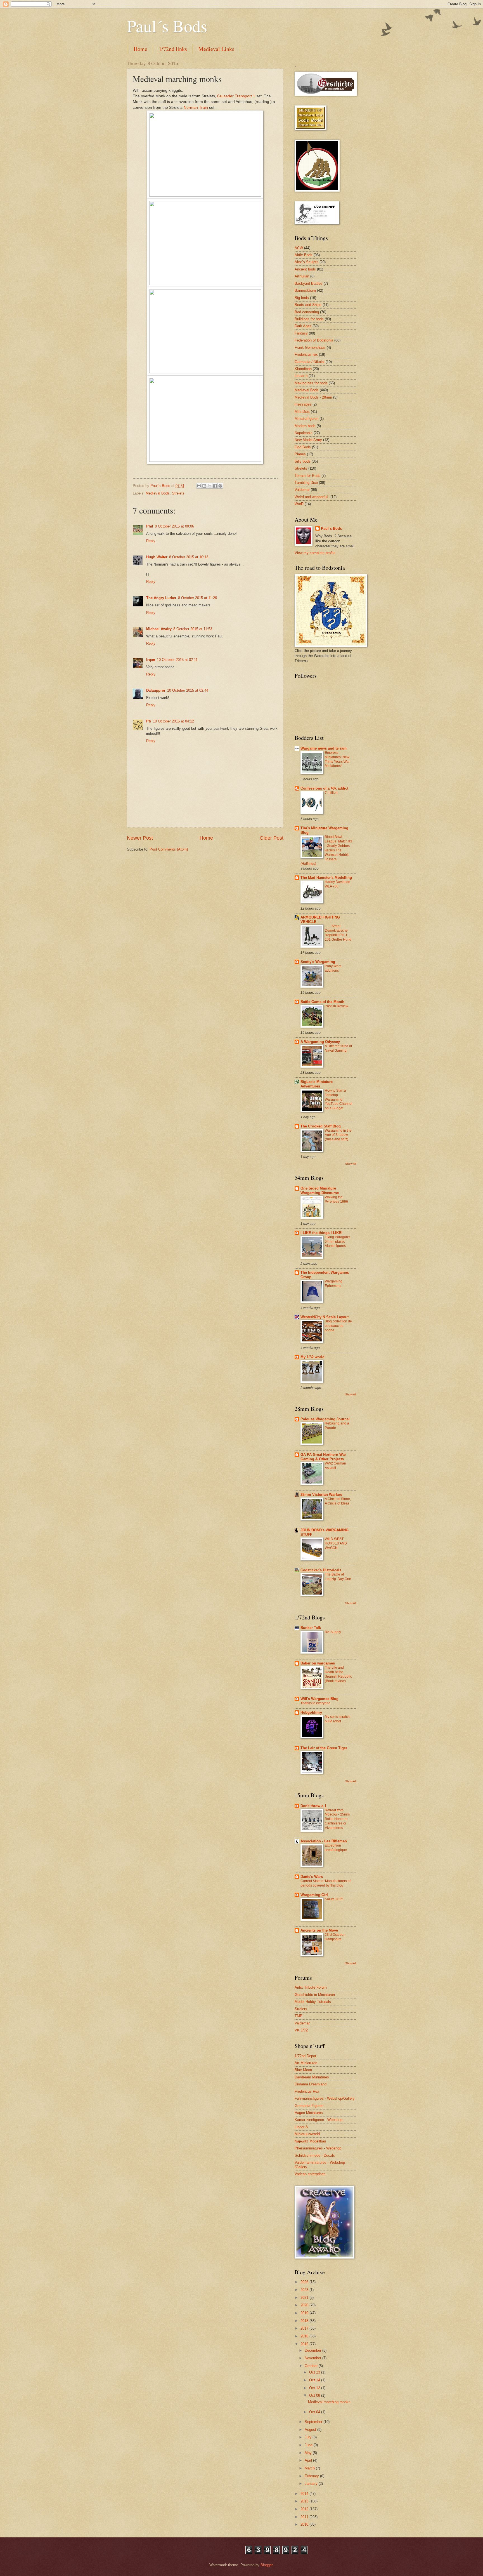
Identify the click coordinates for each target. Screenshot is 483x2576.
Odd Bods (303, 447)
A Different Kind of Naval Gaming (338, 1048)
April (309, 2460)
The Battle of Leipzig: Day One (338, 1577)
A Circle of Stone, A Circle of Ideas (338, 1501)
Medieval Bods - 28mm (313, 397)
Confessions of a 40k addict (324, 788)
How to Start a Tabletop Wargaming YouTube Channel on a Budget (339, 1099)
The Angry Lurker (161, 598)
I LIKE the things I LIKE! (321, 1233)
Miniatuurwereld (307, 2134)
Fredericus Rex (307, 2091)
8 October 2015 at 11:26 (197, 598)
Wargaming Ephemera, (334, 1284)
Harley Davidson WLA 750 (338, 884)
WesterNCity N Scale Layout (325, 1317)
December (313, 2350)
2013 (305, 2501)
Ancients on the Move (319, 1930)
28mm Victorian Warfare (321, 1495)
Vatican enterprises (310, 2174)
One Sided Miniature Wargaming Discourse (320, 1191)
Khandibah (303, 369)
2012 (305, 2509)
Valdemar (302, 490)
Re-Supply (333, 1632)
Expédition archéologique (336, 1848)
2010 (305, 2524)
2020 (305, 2305)
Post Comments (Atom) (169, 849)
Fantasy (301, 333)
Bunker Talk (311, 1628)
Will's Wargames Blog (319, 1699)
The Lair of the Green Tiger (324, 1748)
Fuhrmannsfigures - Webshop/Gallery (325, 2098)
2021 (305, 2298)
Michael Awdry (159, 629)
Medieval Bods (158, 493)
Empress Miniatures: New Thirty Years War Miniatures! (337, 759)
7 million (331, 793)
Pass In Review (337, 1006)
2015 (305, 2344)
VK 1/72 (301, 2030)
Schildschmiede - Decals (315, 2155)
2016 (305, 2336)
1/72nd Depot (305, 2056)
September (314, 2422)
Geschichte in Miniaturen (315, 1995)
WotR (299, 504)
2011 (305, 2517)
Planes (300, 454)
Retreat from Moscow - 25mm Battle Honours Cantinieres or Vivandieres (337, 1819)
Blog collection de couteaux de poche (338, 1326)
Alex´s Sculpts (306, 262)
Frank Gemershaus (310, 348)
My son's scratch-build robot (338, 1719)
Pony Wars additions (333, 968)
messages (303, 404)
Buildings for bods (309, 319)
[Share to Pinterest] (220, 486)
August (311, 2430)
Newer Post (140, 838)
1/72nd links (173, 49)
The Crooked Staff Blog (321, 1126)
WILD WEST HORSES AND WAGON (336, 1543)
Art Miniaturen (306, 2063)
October (312, 2366)
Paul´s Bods (167, 26)
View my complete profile (315, 553)
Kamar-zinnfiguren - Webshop (319, 2120)
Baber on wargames (318, 1663)
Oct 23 (315, 2372)
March (310, 2468)
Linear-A (301, 2127)
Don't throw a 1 (313, 1806)
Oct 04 (315, 2412)
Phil (150, 526)
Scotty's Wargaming (318, 962)
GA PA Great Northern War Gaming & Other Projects (323, 1457)
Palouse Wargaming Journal (325, 1419)
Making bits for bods (311, 383)
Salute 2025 (334, 1899)
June (309, 2445)
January (312, 2484)
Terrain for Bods (307, 476)
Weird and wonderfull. (312, 497)
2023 (305, 2290)
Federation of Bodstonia (314, 340)
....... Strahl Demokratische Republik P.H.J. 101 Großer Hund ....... (338, 935)
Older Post (272, 838)
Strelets (178, 493)
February (312, 2476)
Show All (351, 1164)
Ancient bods (305, 269)
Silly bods (303, 461)
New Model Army (308, 440)
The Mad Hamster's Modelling (326, 878)
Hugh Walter (157, 557)
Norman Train (196, 108)
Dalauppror (156, 690)
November (313, 2358)
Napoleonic (304, 433)
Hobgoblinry (311, 1712)
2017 (305, 2328)
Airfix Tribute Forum (311, 1987)
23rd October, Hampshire (335, 1937)
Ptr (149, 721)
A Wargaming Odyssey (320, 1042)
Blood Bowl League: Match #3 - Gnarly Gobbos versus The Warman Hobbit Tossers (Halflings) (326, 850)
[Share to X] (210, 486)
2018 (305, 2321)
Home (140, 49)
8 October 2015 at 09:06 (174, 526)
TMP (299, 2016)
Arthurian (302, 276)
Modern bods (305, 426)
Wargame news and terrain (324, 748)
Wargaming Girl (314, 1895)
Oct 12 (315, 2388)
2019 (305, 2313)
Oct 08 (315, 2395)
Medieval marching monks (329, 2402)
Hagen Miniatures (309, 2113)
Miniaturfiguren (306, 419)
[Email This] (199, 486)
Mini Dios (302, 412)
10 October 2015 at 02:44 (188, 690)
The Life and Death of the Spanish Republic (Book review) (338, 1674)
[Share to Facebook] (215, 486)
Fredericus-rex (306, 355)
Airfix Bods (304, 255)
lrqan (151, 660)
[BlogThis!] (204, 486)
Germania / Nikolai (310, 362)
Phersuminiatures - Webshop (318, 2148)
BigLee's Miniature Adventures (317, 1084)
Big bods (302, 298)
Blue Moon (303, 2070)
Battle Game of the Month (322, 1002)
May (309, 2453)
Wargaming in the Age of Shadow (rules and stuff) (338, 1135)
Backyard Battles (309, 283)
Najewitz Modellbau (310, 2141)
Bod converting (307, 312)
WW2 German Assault (335, 1466)
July (309, 2437)
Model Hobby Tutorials (313, 2002)
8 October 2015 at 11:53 (193, 629)
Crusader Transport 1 (236, 96)
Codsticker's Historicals (321, 1570)
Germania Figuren (309, 2106)
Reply (151, 541)
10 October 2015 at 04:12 (173, 721)
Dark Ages (303, 326)
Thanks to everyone (315, 1703)
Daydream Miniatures (312, 2077)
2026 (305, 2282)
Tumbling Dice (306, 483)
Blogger (267, 2565)
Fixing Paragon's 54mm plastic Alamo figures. (338, 1242)
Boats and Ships (308, 305)
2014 (305, 2494)
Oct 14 (315, 2380)
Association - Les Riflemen (324, 1841)
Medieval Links (216, 49)
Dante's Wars (312, 1877)
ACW (299, 248)
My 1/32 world (312, 1357)
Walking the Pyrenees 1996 (336, 1199)
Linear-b (301, 376)
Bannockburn (305, 290)
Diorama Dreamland (311, 2084)
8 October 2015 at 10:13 (189, 557)
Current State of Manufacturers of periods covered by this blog (325, 1883)
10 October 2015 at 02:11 (177, 660)
